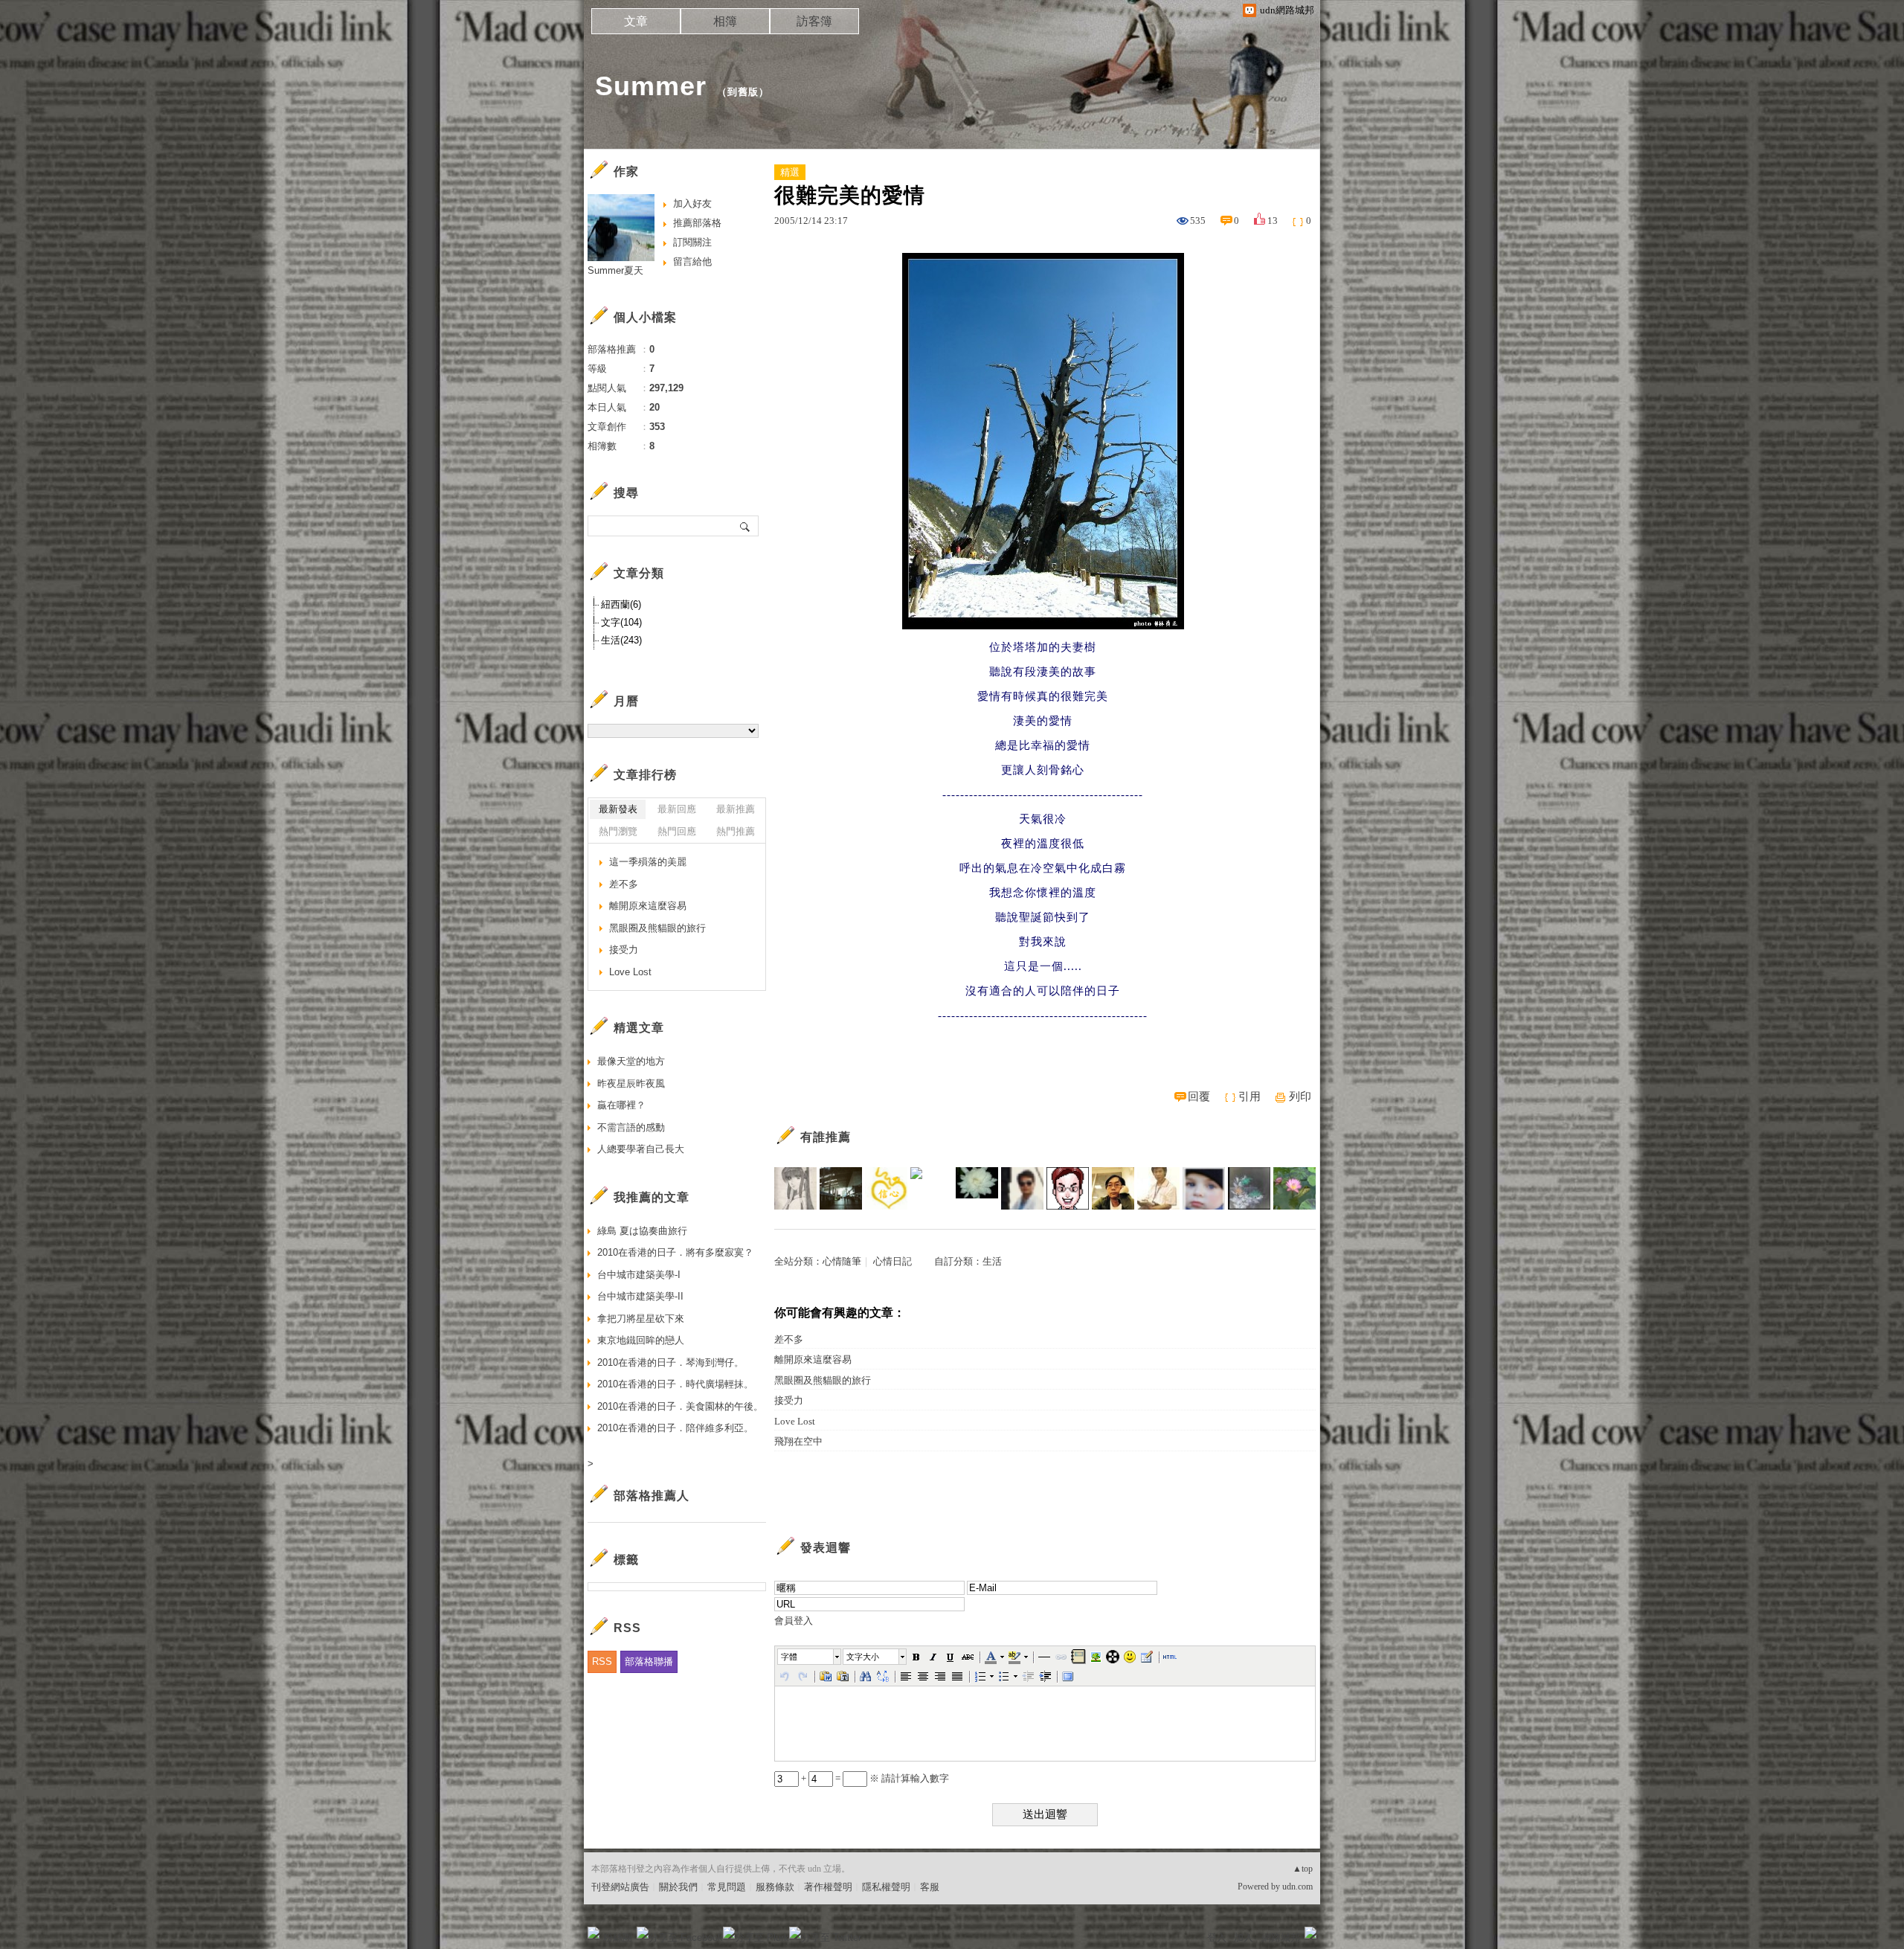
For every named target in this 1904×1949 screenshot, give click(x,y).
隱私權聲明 (886, 1887)
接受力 (789, 1400)
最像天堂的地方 (631, 1061)
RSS (602, 1661)
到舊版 (743, 92)
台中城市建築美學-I (639, 1275)
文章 (636, 21)
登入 (1217, 1937)
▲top (1303, 1869)
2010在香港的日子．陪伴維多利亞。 (675, 1428)
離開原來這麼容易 (813, 1359)
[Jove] (1113, 1188)
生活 (992, 1261)
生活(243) (621, 640)
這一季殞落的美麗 (648, 862)
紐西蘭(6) (621, 604)
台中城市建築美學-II (640, 1296)
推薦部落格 (697, 223)
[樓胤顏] (795, 1188)
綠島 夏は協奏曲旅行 (642, 1231)
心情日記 (892, 1261)
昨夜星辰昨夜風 (631, 1083)
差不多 (789, 1339)
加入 (1244, 1937)
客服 (930, 1887)
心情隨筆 (842, 1261)
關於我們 (678, 1887)
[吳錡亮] (1158, 1188)
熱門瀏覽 (618, 831)
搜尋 (746, 526)
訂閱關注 (692, 242)
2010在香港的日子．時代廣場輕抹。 (675, 1384)
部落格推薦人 (652, 1496)
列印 (1300, 1096)
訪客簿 (814, 21)
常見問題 (727, 1887)
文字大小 (863, 1657)
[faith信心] (886, 1188)
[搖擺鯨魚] (977, 1188)
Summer (651, 86)
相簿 (725, 21)
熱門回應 (677, 831)
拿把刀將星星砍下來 (641, 1319)
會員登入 (794, 1621)
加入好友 (692, 203)
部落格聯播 (649, 1661)
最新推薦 (736, 809)
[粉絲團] (594, 1933)
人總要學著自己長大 (641, 1149)
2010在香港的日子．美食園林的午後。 (680, 1406)
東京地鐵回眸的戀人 (641, 1340)
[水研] (1249, 1188)
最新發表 (618, 809)
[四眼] (1204, 1188)
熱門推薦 (736, 831)
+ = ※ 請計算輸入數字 (874, 1778)
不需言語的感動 (631, 1127)
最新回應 (677, 809)
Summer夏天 (615, 270)
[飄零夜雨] (1022, 1188)
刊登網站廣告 (620, 1887)
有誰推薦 (826, 1137)
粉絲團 (618, 1937)
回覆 (1199, 1096)
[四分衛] (932, 1188)
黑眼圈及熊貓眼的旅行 (823, 1380)
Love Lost (795, 1421)
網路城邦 (1281, 1937)
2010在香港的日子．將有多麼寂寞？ (675, 1252)
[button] (810, 1657)
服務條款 (775, 1887)
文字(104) (621, 622)
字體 (789, 1657)
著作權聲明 (828, 1887)
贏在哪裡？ (621, 1105)
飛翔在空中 (798, 1441)
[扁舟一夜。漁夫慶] (841, 1188)
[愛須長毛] (1294, 1188)
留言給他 (692, 261)
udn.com (1297, 1887)
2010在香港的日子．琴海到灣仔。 (670, 1362)
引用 (1249, 1096)
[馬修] (1068, 1188)
